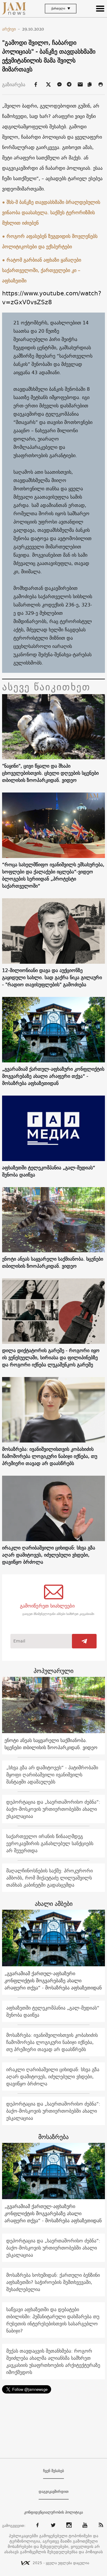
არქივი (11, 29)
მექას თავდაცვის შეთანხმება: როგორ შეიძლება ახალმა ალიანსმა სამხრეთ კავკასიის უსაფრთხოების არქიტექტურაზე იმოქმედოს (53, 2362)
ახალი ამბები (54, 1904)
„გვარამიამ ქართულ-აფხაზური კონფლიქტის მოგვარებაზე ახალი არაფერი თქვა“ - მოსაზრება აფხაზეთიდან (53, 1076)
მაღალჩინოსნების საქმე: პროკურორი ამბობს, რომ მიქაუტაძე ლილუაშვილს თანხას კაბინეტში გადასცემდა (49, 1878)
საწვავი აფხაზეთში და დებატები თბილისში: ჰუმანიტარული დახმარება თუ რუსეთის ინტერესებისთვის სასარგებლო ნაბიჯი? (53, 2320)
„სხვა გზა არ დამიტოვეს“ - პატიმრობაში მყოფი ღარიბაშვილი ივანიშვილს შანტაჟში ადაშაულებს (52, 1775)
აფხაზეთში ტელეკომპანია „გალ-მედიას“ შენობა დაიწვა (49, 1171)
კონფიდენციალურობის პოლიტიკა (53, 2512)
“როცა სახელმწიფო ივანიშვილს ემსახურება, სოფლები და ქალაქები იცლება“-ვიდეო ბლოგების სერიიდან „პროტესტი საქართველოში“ (53, 875)
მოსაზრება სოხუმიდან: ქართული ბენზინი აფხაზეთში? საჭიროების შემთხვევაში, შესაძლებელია (53, 2282)
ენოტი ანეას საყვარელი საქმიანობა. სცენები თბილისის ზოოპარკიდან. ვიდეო (53, 1262)
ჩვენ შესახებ (53, 2471)
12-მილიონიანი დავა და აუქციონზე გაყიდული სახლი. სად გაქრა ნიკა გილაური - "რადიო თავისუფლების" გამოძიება (52, 977)
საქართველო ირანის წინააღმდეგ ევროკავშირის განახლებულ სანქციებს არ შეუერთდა (50, 1843)
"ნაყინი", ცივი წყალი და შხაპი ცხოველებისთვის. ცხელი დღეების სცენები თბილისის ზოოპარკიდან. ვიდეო (50, 773)
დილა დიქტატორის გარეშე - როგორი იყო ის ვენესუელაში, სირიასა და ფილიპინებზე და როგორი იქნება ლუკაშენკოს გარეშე (51, 1357)
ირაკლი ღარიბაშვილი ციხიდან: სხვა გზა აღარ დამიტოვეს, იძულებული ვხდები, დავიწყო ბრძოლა (49, 1555)
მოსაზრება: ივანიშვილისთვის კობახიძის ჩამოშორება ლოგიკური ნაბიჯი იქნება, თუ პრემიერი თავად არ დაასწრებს (50, 1456)
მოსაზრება (53, 2137)
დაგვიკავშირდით (54, 2492)
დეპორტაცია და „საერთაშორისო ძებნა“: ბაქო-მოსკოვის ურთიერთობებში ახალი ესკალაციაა (53, 1809)
